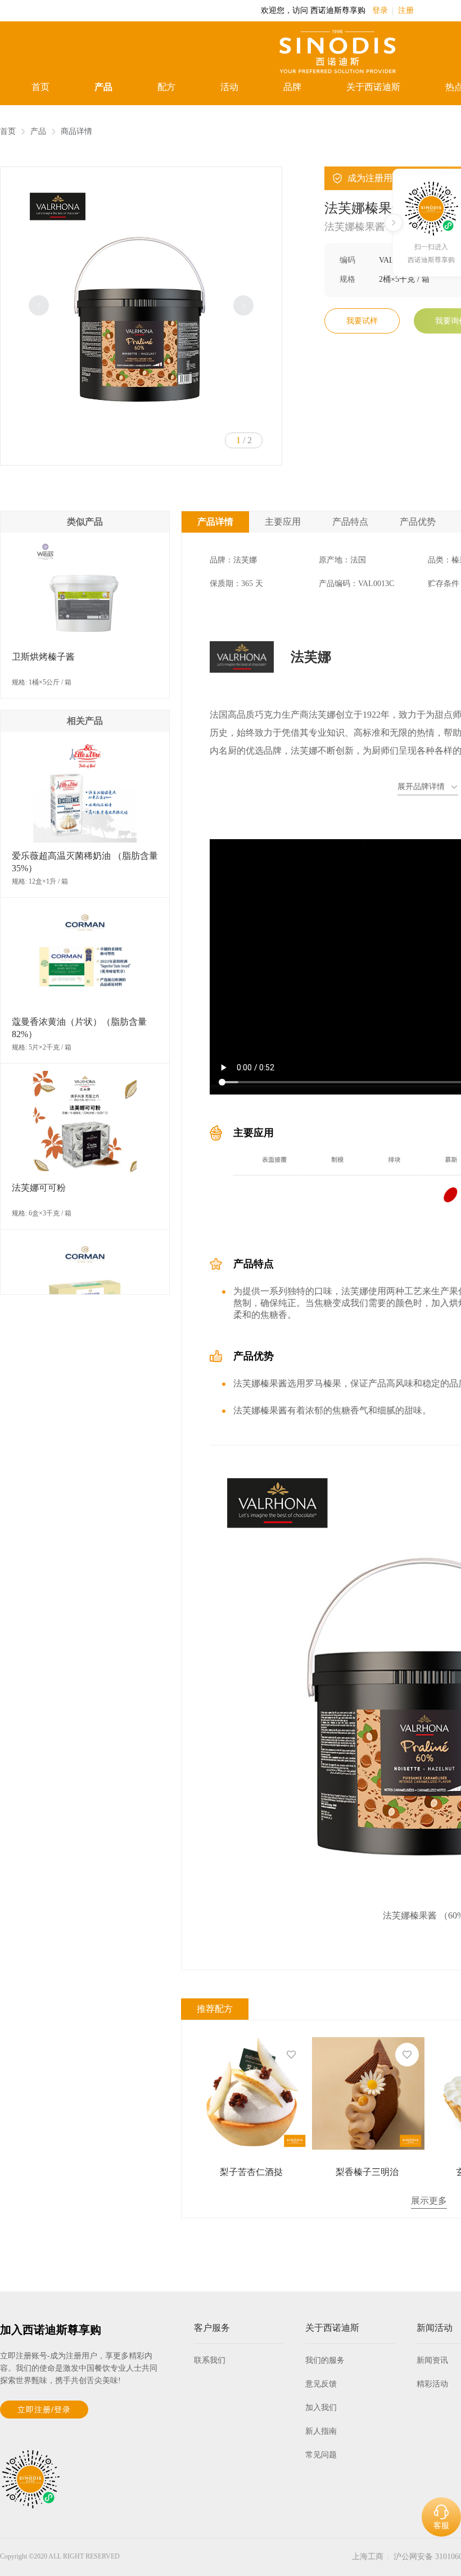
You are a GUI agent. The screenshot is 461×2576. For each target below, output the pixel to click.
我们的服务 (325, 2360)
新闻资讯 (432, 2360)
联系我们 (210, 2360)
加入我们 (321, 2408)
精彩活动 (432, 2384)
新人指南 (321, 2431)
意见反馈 (321, 2384)
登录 (380, 10)
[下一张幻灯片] (243, 305)
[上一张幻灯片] (39, 305)
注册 (406, 10)
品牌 (292, 87)
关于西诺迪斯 (373, 87)
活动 (229, 87)
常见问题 (321, 2455)
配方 (166, 87)
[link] (8, 132)
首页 (40, 87)
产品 (103, 87)
